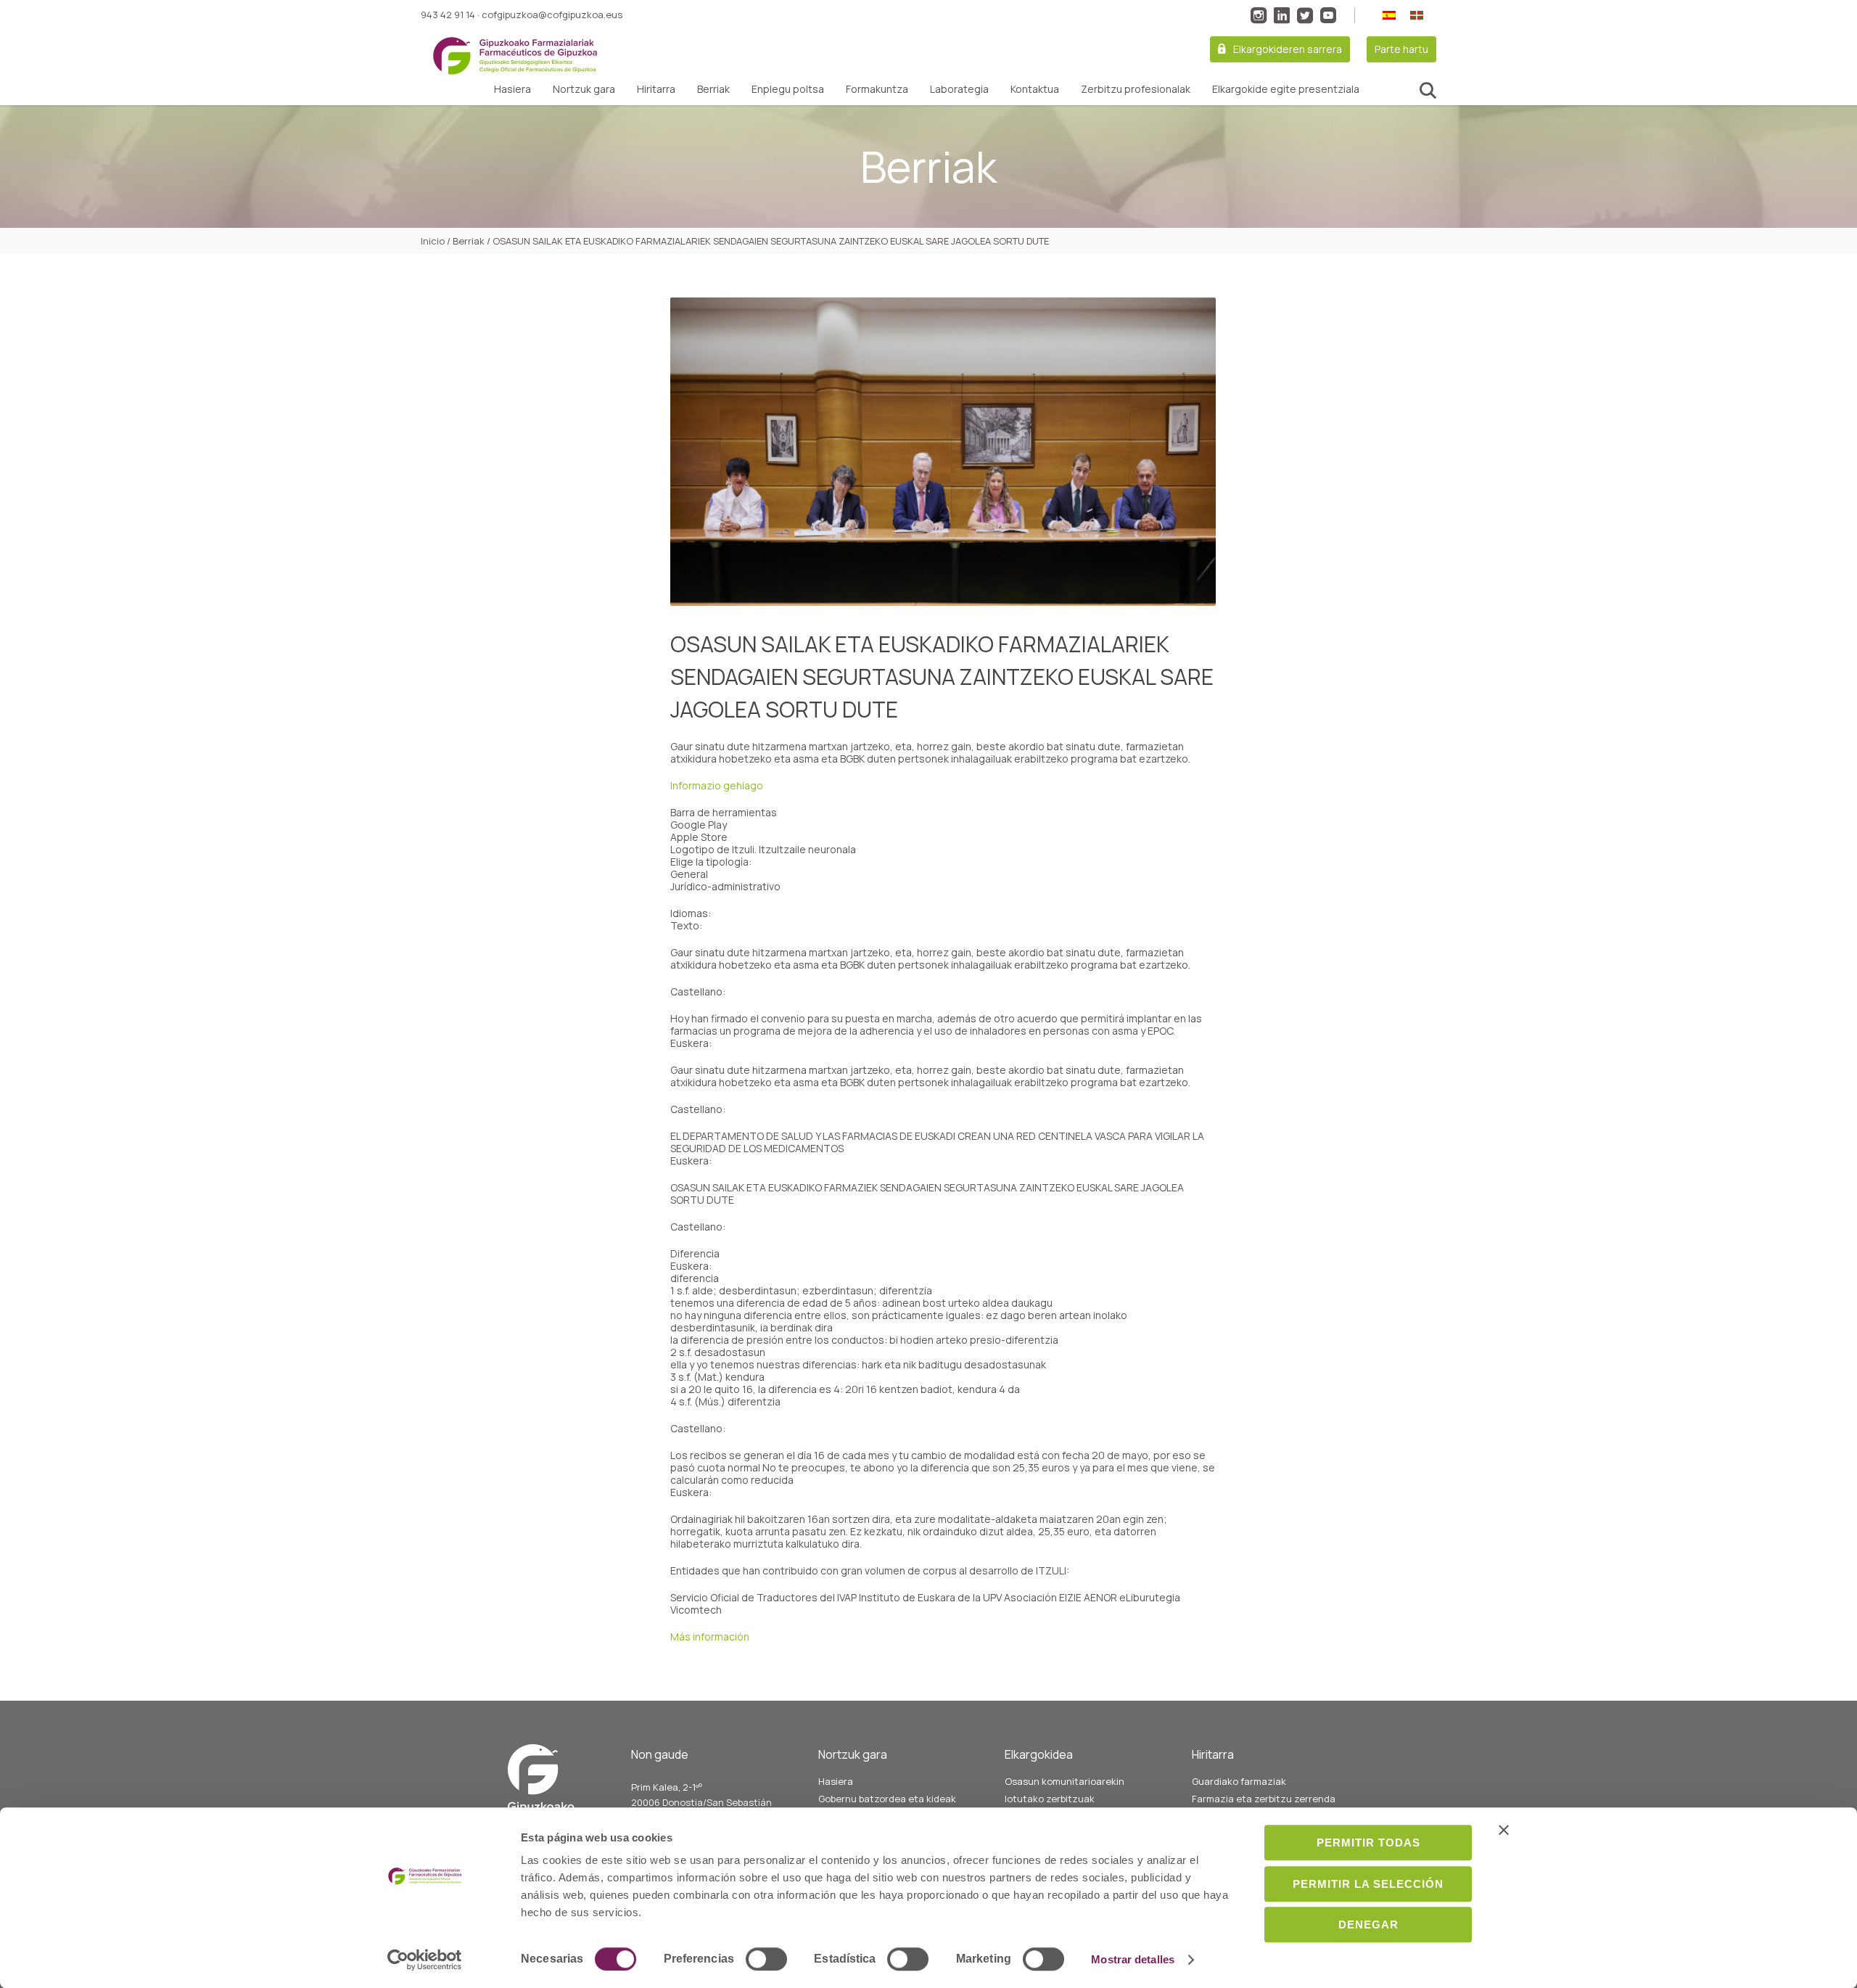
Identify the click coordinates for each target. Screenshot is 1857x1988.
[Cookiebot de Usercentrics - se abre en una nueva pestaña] (425, 1960)
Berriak (713, 89)
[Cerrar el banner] (1504, 1830)
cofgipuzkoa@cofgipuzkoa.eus (552, 15)
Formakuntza (877, 89)
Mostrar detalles (1133, 1959)
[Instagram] (1259, 15)
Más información (710, 1636)
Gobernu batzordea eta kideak (887, 1799)
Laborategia (959, 89)
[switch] (766, 1959)
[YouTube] (1328, 15)
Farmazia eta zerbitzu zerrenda (1264, 1799)
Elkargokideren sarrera (1288, 49)
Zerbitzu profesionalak (1136, 89)
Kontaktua (1035, 89)
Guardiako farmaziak (1239, 1781)
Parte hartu (1401, 49)
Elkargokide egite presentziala (1286, 89)
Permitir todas (1368, 1843)
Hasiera (512, 89)
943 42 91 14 (448, 15)
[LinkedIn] (1282, 15)
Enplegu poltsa (788, 89)
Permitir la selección (1368, 1884)
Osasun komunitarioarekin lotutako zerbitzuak (1065, 1790)
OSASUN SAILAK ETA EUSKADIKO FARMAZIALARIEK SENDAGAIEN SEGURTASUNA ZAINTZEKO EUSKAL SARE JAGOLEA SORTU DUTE (942, 677)
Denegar (1368, 1925)
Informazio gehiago (717, 785)
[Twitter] (1305, 15)
